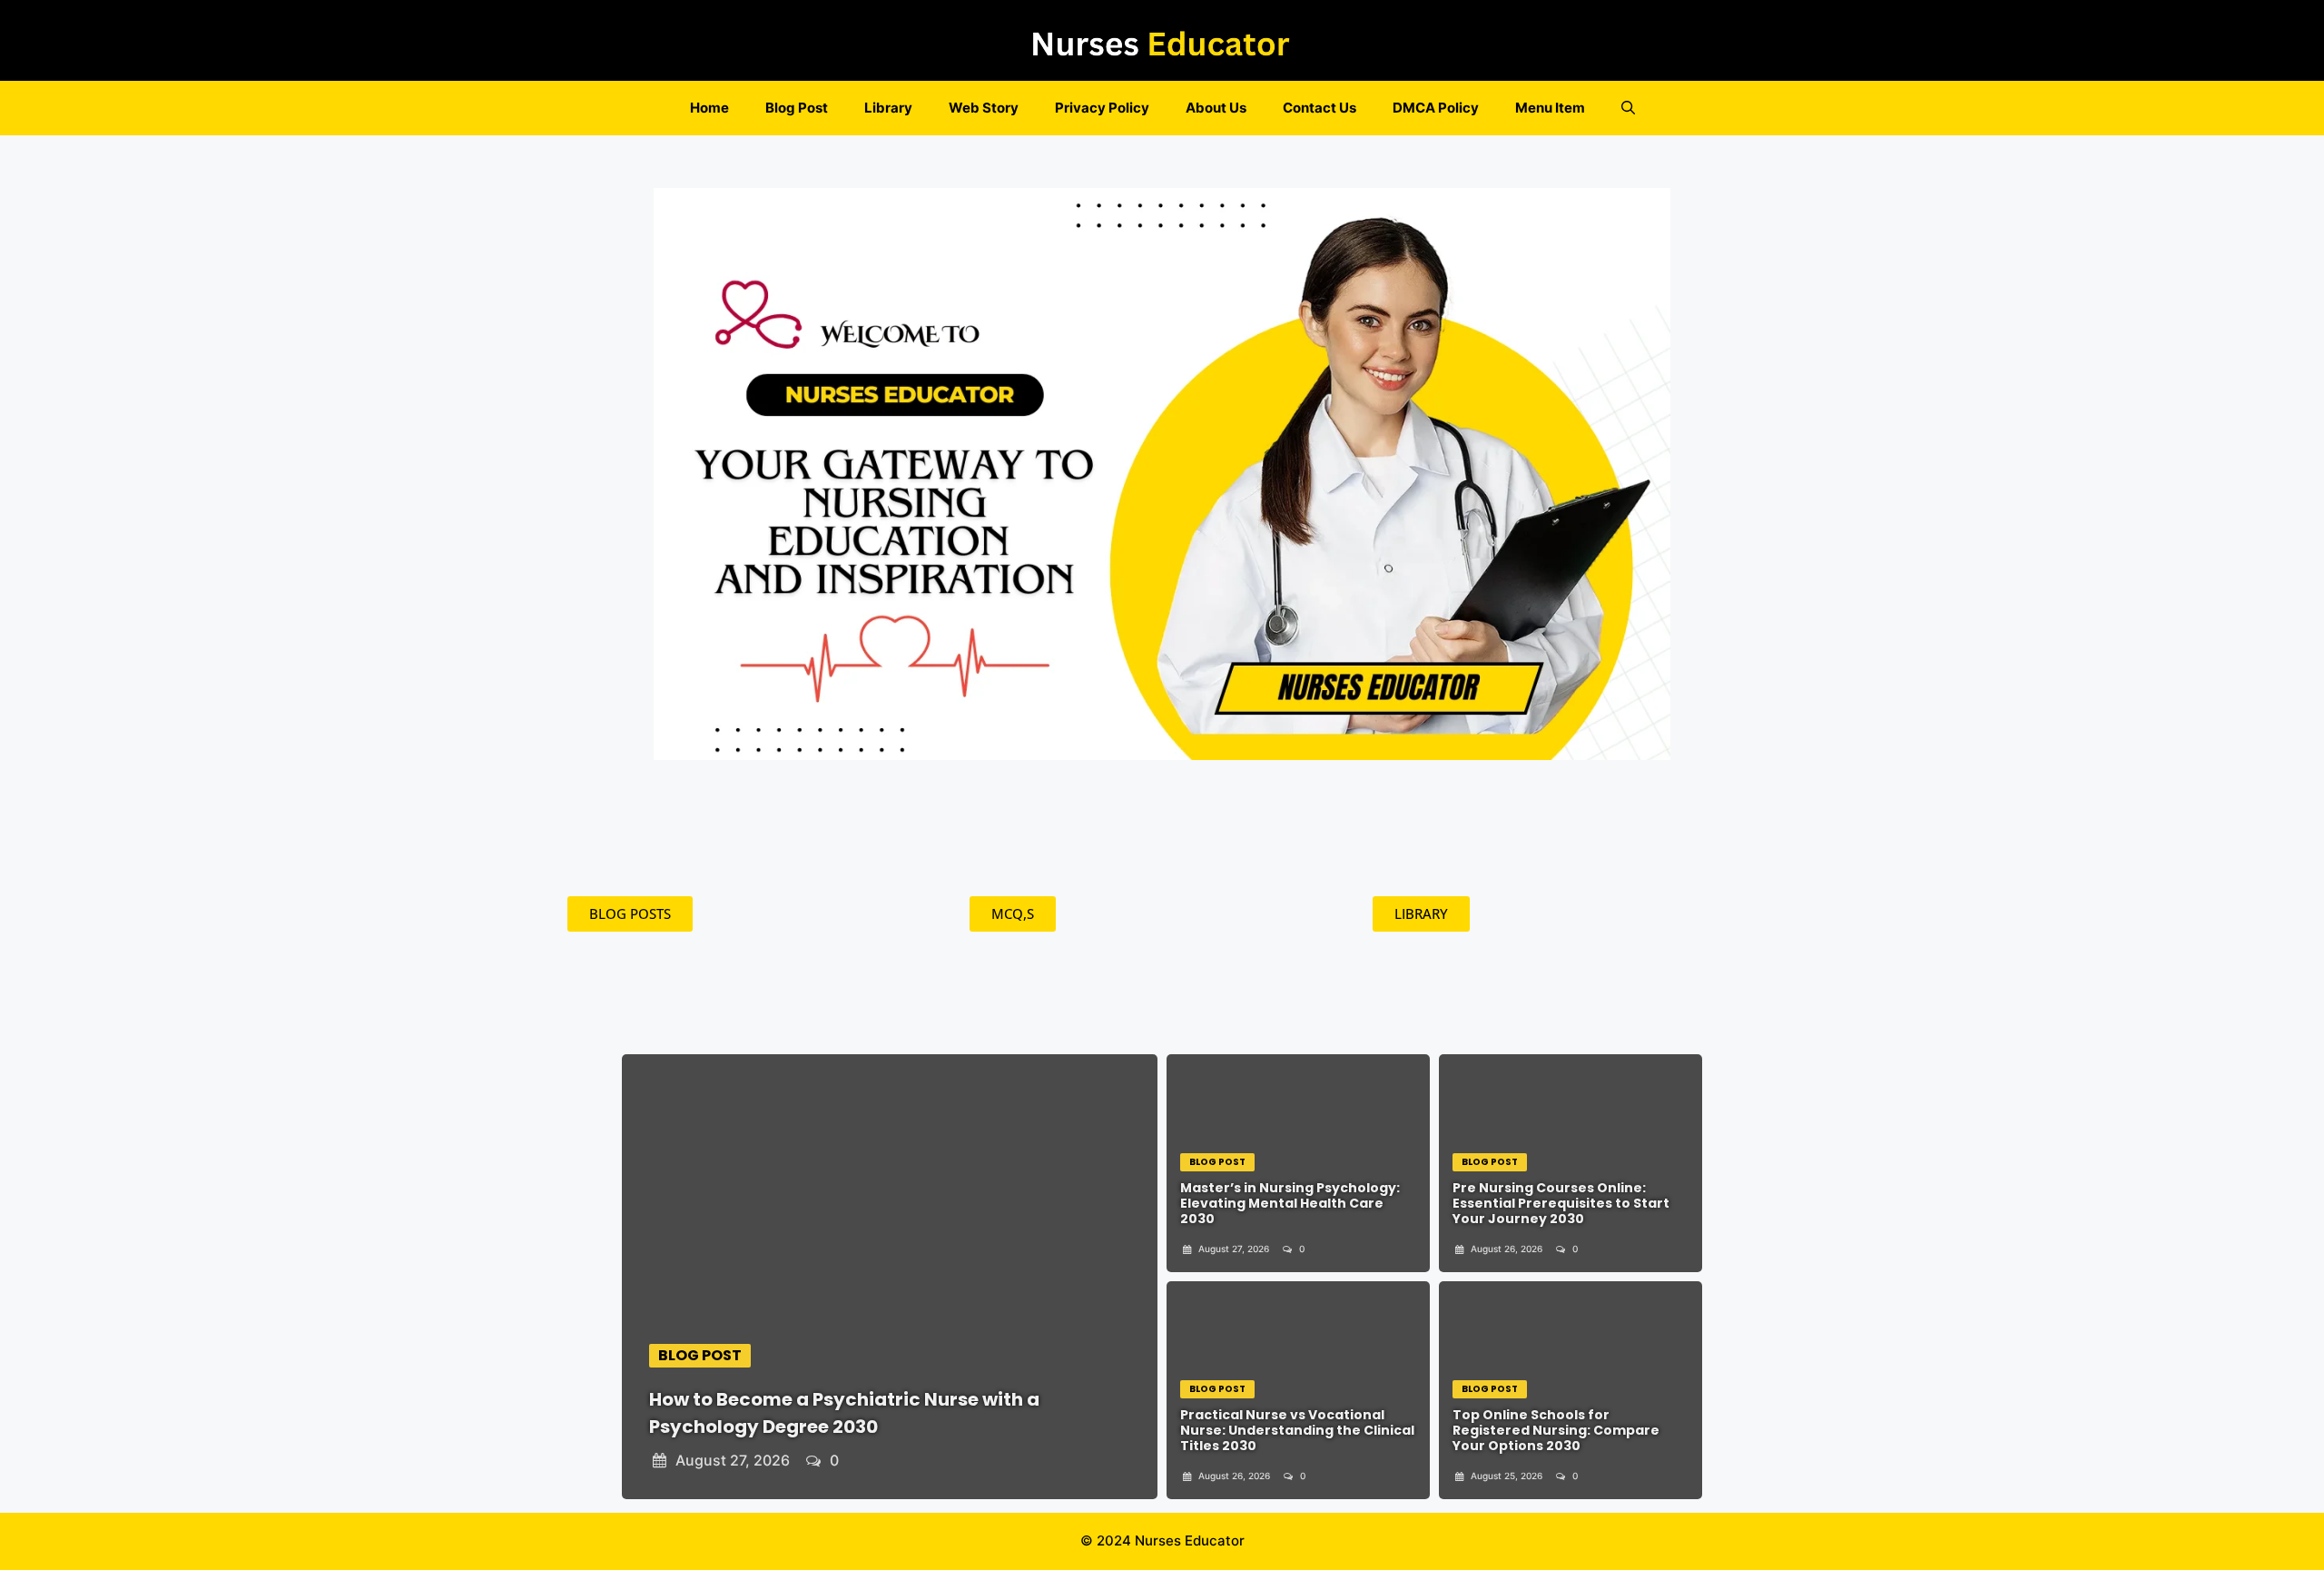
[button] (1628, 108)
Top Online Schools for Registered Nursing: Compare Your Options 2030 (1556, 1430)
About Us (1216, 108)
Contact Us (1320, 108)
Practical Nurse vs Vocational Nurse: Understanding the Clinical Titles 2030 (1297, 1430)
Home (709, 108)
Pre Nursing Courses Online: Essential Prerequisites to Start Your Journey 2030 (1561, 1203)
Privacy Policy (1102, 108)
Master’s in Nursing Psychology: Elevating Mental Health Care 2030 (1290, 1203)
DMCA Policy (1436, 108)
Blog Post (797, 108)
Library (888, 108)
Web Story (984, 108)
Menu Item (1550, 108)
